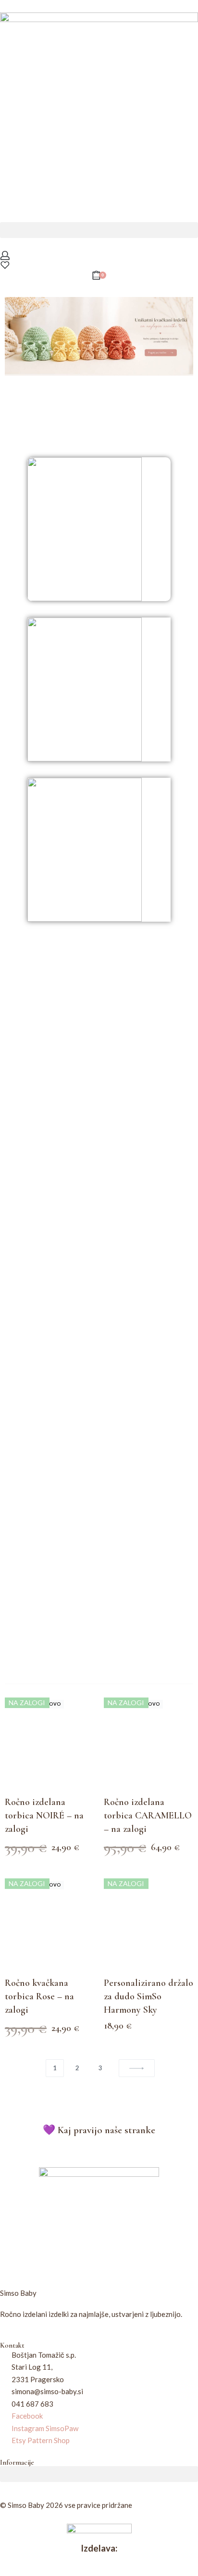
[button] (99, 230)
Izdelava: (99, 2548)
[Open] (5, 265)
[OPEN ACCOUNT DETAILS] (5, 255)
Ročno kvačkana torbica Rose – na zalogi (39, 1996)
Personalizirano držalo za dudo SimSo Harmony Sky (148, 1996)
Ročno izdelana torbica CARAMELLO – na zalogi (148, 1816)
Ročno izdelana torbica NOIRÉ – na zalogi (44, 1816)
